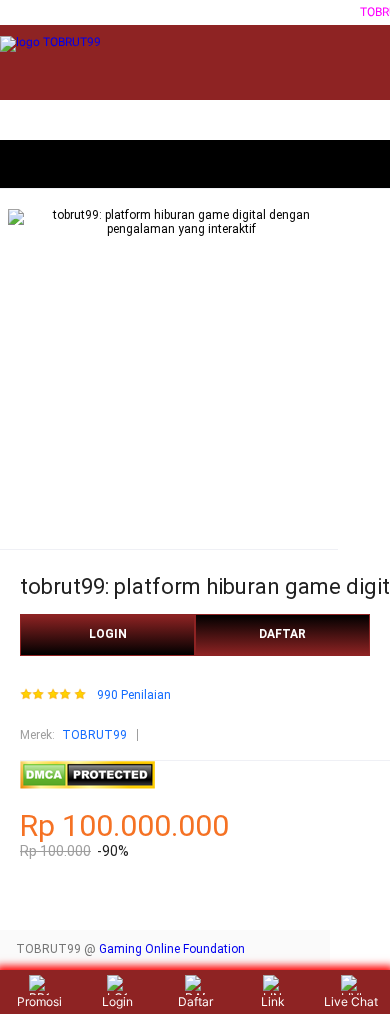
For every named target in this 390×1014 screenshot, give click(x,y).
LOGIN (108, 634)
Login (117, 1001)
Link (273, 1001)
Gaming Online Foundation (172, 949)
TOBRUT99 (94, 735)
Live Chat (351, 1001)
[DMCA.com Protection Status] (87, 785)
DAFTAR (282, 634)
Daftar (195, 1001)
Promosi (39, 1001)
